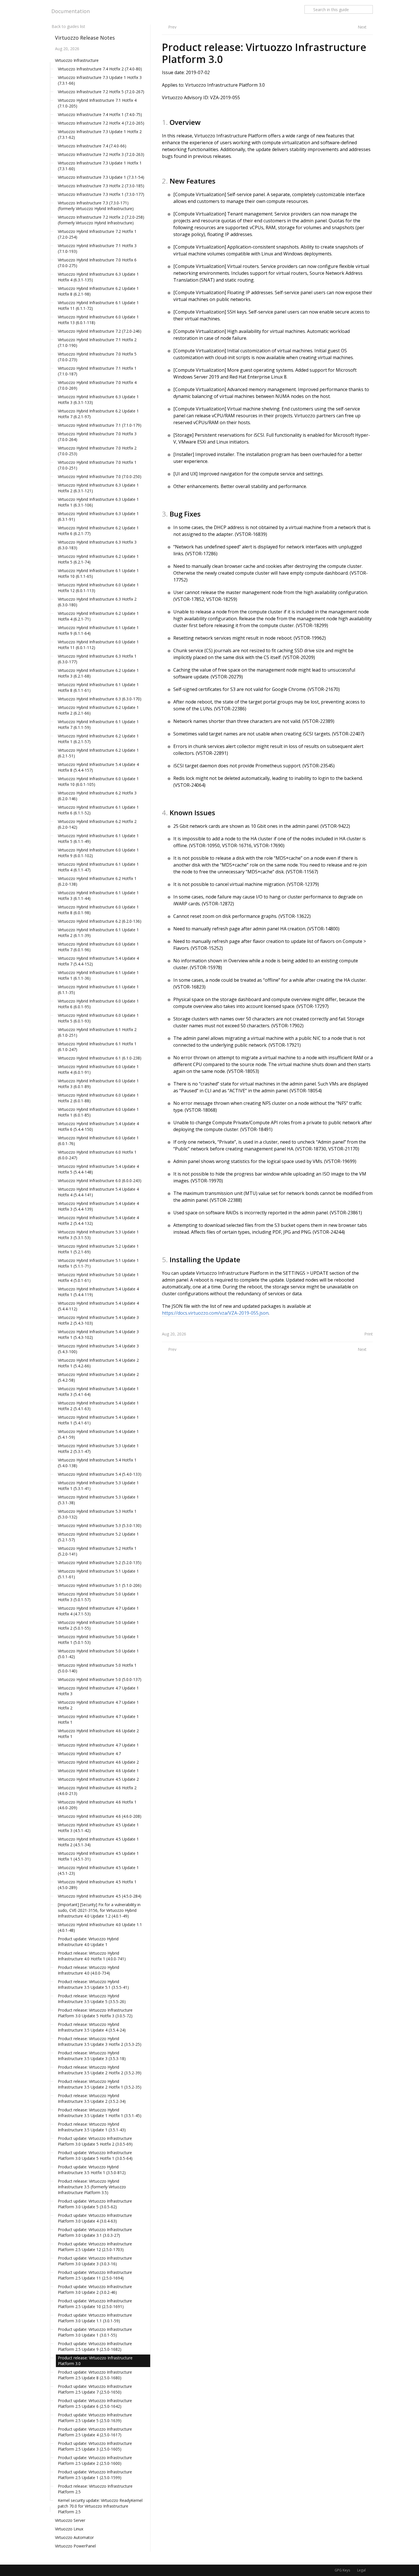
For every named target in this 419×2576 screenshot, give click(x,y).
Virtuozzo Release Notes (85, 38)
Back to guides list (68, 26)
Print (369, 1334)
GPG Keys (342, 2570)
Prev (172, 27)
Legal (361, 2570)
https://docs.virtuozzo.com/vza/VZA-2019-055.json (215, 1313)
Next (362, 27)
